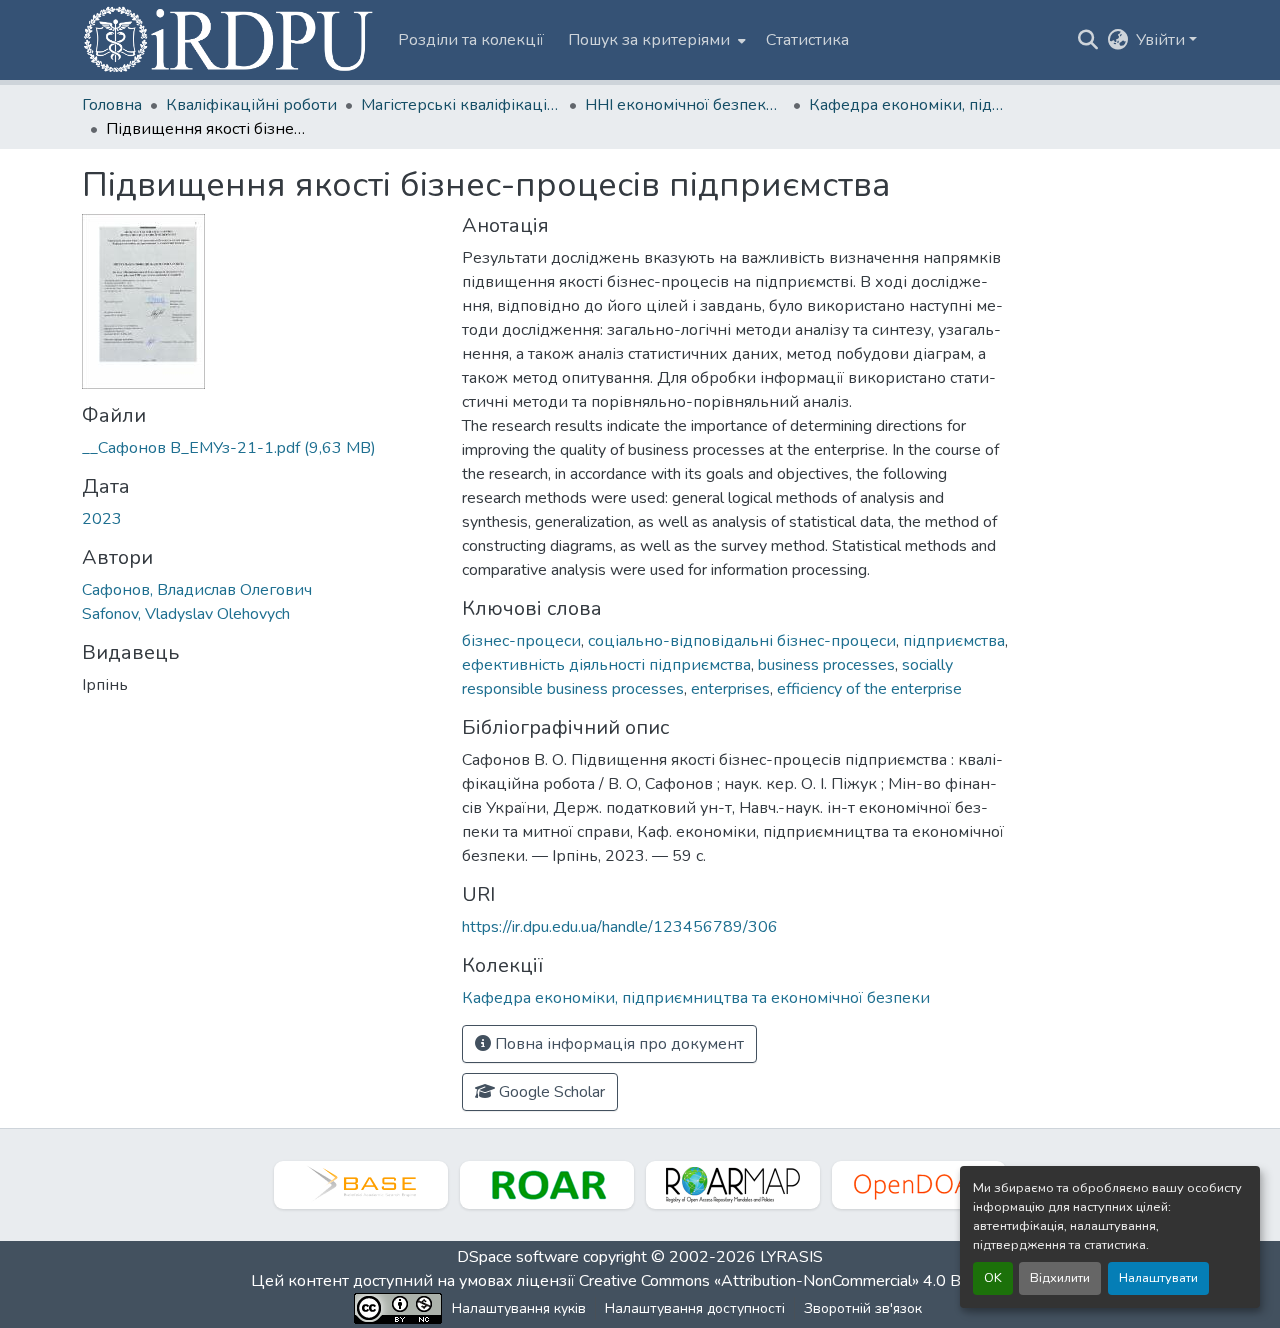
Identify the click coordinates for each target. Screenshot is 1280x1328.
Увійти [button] (1162, 40)
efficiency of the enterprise (869, 689)
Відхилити (1060, 1278)
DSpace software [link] (518, 1257)
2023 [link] (102, 519)
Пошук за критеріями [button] (649, 40)
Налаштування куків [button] (519, 1308)
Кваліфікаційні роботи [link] (251, 105)
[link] (260, 448)
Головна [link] (112, 105)
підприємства (954, 641)
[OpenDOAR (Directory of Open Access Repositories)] (919, 1185)
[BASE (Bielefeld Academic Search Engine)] (361, 1185)
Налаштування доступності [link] (695, 1308)
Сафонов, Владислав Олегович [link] (197, 590)
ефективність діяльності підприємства (606, 665)
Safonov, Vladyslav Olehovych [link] (186, 614)
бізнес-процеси (521, 641)
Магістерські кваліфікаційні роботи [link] (461, 105)
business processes (826, 665)
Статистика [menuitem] (807, 40)
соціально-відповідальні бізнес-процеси (742, 641)
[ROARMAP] (733, 1185)
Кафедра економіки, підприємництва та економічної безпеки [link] (909, 105)
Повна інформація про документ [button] (617, 1044)
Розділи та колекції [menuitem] (471, 40)
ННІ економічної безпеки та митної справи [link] (685, 105)
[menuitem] (655, 40)
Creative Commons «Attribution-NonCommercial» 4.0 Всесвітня (802, 1281)
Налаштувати (1158, 1278)
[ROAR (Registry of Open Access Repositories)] (547, 1185)
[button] (230, 40)
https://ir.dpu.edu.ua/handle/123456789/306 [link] (620, 927)
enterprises (730, 689)
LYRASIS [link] (791, 1257)
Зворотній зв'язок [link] (863, 1308)
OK (993, 1278)
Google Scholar (550, 1092)
